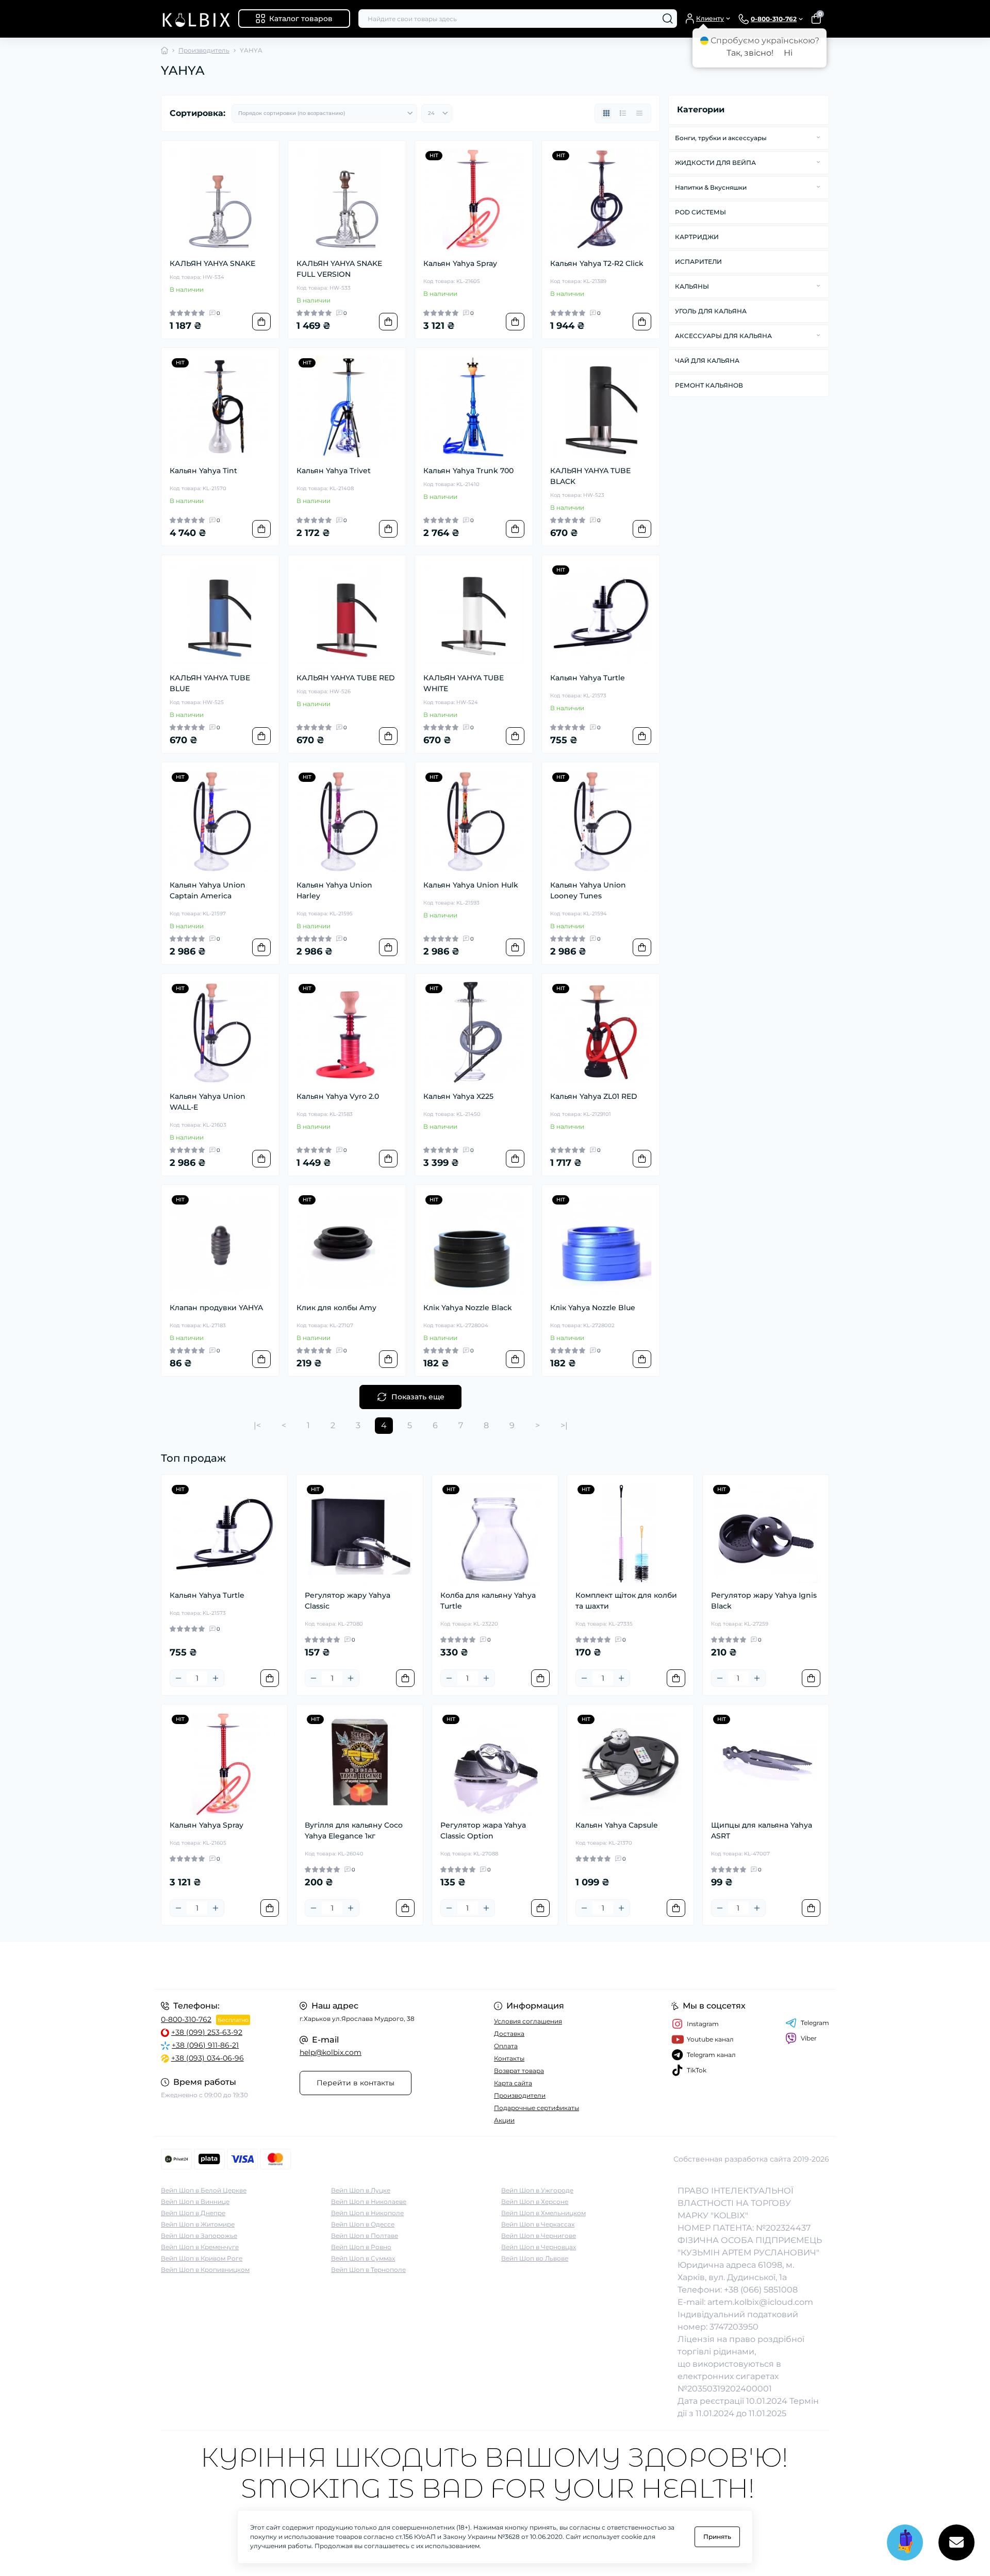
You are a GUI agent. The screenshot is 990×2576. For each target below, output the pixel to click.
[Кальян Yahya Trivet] (347, 407)
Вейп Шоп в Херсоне (535, 2202)
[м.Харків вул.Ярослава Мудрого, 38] (325, 1966)
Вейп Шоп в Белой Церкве (204, 2190)
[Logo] (195, 19)
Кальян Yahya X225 (458, 1096)
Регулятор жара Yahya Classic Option (483, 1830)
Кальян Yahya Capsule (617, 1825)
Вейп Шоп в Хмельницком (543, 2213)
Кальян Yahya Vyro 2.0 (338, 1096)
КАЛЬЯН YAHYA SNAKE (212, 263)
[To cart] (261, 322)
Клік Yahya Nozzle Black (468, 1308)
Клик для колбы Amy (336, 1308)
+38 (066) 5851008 (761, 2290)
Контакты (509, 2058)
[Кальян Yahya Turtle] (601, 614)
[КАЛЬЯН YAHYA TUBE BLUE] (220, 614)
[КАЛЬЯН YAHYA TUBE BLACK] (601, 407)
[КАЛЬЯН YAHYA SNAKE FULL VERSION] (347, 199)
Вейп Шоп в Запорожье (199, 2236)
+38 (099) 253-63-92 (207, 2032)
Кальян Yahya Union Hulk (471, 885)
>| (564, 1425)
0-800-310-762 (186, 2019)
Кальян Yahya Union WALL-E (208, 1102)
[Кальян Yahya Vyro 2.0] (347, 1032)
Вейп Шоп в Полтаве (365, 2236)
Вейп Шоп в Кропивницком (205, 2270)
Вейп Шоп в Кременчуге (200, 2247)
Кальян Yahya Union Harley (334, 890)
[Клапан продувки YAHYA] (220, 1244)
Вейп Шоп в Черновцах (539, 2247)
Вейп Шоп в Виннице (195, 2202)
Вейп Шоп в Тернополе (368, 2270)
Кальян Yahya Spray (460, 263)
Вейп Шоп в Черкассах (538, 2224)
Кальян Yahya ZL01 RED (594, 1096)
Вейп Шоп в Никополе (367, 2213)
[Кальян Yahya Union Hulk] (474, 821)
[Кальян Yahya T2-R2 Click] (601, 199)
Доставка (509, 2034)
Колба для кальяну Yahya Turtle (488, 1601)
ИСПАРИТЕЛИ (698, 262)
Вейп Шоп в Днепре (193, 2213)
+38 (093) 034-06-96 (208, 2058)
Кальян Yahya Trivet (334, 471)
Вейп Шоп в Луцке (361, 2190)
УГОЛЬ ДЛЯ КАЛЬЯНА (711, 311)
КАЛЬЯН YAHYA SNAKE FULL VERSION (339, 269)
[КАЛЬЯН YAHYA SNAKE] (220, 199)
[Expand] (818, 138)
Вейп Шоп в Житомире (198, 2224)
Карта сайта (513, 2083)
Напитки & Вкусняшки (711, 187)
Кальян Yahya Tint (203, 471)
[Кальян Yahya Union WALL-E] (220, 1032)
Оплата (506, 2046)
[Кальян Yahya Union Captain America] (220, 821)
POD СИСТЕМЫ (700, 212)
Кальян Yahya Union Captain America (208, 890)
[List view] (623, 113)
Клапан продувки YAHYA (216, 1308)
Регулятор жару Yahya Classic (348, 1601)
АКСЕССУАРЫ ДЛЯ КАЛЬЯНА (723, 336)
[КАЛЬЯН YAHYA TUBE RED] (347, 614)
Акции (504, 2120)
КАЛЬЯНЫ (692, 286)
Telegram (815, 2023)
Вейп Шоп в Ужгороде (537, 2190)
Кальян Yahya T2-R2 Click (597, 263)
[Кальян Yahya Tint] (220, 407)
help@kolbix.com (331, 2052)
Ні (788, 53)
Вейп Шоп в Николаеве (369, 2202)
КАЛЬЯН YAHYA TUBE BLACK (590, 476)
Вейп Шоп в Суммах (363, 2258)
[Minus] (178, 1678)
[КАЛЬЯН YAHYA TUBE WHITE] (474, 614)
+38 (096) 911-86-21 (205, 2045)
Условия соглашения (528, 2021)
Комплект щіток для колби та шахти (626, 1601)
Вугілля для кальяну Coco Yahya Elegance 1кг (354, 1830)
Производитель (204, 50)
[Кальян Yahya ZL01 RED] (601, 1032)
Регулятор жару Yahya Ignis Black (764, 1601)
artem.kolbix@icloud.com (760, 2302)
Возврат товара (519, 2071)
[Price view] (639, 113)
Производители (520, 2095)
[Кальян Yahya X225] (474, 1032)
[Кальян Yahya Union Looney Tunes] (601, 821)
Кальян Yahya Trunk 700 (468, 471)
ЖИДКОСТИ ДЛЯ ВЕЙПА (715, 163)
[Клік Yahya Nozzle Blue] (601, 1244)
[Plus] (216, 1678)
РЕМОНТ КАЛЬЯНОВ (709, 385)
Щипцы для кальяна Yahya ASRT (762, 1830)
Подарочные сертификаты (537, 2108)
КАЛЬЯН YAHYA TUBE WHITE (464, 683)
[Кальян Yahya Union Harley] (347, 821)
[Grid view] (606, 113)
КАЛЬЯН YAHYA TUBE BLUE (210, 683)
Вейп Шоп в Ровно (361, 2247)
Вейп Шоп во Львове (535, 2258)
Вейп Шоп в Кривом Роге (202, 2258)
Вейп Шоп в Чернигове (539, 2236)
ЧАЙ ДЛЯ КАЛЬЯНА (707, 361)
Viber (809, 2038)
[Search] (668, 19)
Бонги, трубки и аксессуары (721, 138)
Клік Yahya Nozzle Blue (593, 1308)
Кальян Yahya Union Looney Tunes (588, 890)
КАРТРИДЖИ (697, 237)
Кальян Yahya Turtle (588, 678)
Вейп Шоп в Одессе (363, 2224)
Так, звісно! (750, 53)
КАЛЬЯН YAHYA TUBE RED (346, 678)
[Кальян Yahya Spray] (474, 199)
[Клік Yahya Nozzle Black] (474, 1244)
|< (257, 1425)
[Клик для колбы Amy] (347, 1244)
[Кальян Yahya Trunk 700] (474, 407)
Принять (717, 2537)
